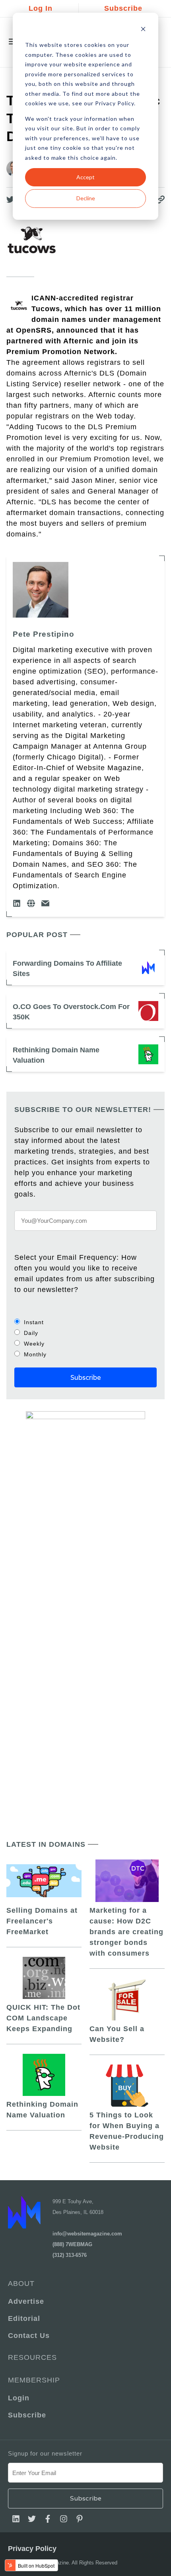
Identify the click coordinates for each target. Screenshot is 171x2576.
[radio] (85, 1322)
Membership (34, 2380)
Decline (86, 198)
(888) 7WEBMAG (72, 2244)
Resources (32, 2357)
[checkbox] (85, 1338)
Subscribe (123, 8)
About (21, 2284)
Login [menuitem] (19, 2398)
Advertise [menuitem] (26, 2301)
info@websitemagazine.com (87, 2234)
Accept (85, 177)
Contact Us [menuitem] (29, 2336)
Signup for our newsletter (45, 2453)
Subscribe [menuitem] (27, 2415)
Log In (41, 8)
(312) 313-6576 (70, 2255)
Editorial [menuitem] (24, 2318)
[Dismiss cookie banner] (143, 30)
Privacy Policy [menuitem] (32, 2549)
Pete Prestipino (44, 634)
